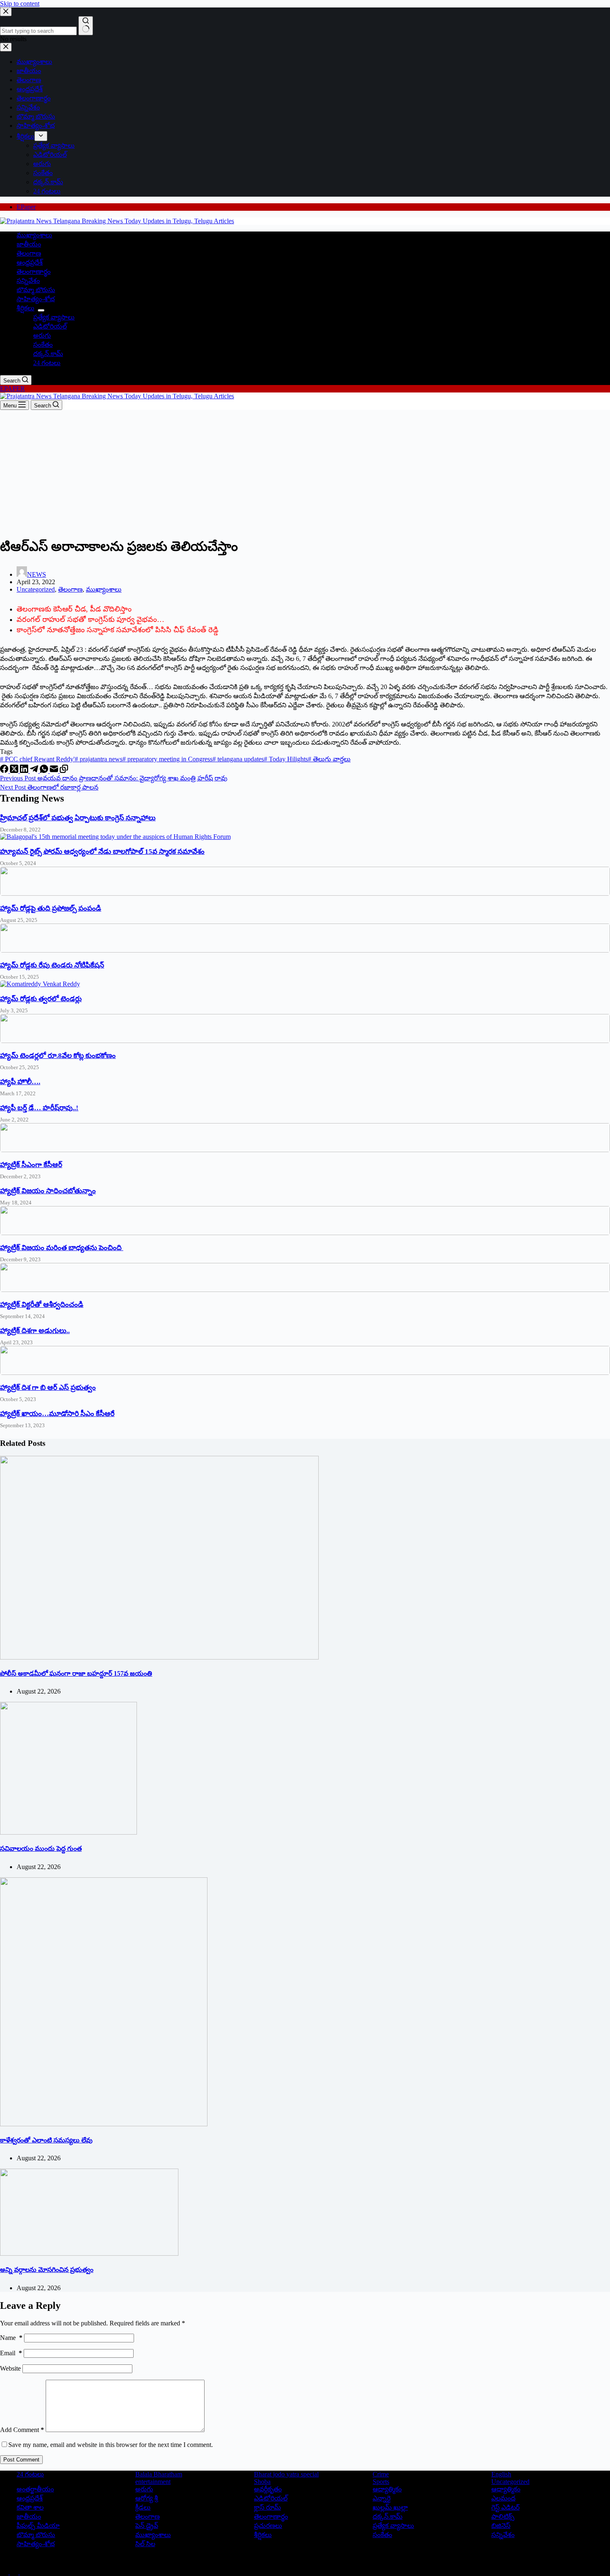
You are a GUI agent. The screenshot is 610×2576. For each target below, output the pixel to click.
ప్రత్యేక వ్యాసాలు (54, 317)
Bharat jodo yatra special (286, 2474)
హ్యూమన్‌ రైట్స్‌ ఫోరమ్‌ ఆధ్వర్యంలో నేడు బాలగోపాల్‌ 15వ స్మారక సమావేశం (102, 852)
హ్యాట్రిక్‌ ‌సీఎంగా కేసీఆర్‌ (31, 1165)
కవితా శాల (30, 2507)
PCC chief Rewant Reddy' (37, 759)
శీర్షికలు (26, 308)
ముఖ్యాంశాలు (34, 235)
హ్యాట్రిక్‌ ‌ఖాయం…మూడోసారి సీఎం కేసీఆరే (57, 1414)
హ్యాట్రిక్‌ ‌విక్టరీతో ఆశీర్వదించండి (42, 1305)
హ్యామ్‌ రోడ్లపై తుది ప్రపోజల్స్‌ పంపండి (51, 908)
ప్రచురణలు (268, 2526)
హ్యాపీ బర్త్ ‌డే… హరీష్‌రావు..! (39, 1108)
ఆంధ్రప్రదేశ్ (30, 262)
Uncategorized (36, 589)
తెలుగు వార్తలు (329, 759)
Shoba (262, 2482)
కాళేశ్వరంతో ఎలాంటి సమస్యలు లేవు (46, 2140)
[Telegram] (35, 771)
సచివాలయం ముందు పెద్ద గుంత (41, 1849)
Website (10, 2368)
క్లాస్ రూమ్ (267, 2507)
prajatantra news (99, 759)
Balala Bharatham (159, 2474)
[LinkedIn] (25, 771)
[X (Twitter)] (15, 771)
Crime (381, 2474)
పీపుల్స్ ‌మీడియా (38, 2526)
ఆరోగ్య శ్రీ (147, 2498)
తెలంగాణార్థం (34, 272)
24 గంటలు (47, 363)
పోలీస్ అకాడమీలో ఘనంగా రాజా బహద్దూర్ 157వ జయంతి (76, 1673)
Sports (381, 2482)
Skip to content (20, 4)
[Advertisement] (305, 472)
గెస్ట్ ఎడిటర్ (505, 2507)
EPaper (26, 207)
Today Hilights (286, 759)
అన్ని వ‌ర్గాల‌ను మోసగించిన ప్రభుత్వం (47, 2270)
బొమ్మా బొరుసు (36, 290)
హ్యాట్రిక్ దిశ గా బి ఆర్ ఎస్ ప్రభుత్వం (48, 1388)
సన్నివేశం (28, 281)
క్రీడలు (143, 2507)
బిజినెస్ (501, 2526)
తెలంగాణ (29, 253)
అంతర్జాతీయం (35, 2489)
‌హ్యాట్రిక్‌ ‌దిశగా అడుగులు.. (35, 1331)
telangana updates (238, 759)
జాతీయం (29, 244)
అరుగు (42, 335)
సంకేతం (43, 345)
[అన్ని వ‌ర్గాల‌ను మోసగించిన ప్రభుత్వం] (89, 2253)
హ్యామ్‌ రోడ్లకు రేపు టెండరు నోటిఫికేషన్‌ (52, 965)
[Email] (55, 771)
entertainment (153, 2482)
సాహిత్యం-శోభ (36, 299)
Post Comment (21, 2460)
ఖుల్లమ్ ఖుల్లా (390, 2507)
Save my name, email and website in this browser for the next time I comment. (111, 2445)
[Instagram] (24, 2572)
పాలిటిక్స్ (503, 2516)
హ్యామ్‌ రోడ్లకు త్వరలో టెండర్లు (41, 999)
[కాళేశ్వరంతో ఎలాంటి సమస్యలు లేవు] (104, 2124)
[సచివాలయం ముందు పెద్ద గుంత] (68, 1832)
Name (11, 2338)
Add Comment (22, 2430)
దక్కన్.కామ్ (48, 354)
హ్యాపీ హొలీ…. (20, 1082)
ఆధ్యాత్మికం (506, 2489)
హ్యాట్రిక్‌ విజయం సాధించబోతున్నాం (48, 1191)
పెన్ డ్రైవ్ (147, 2526)
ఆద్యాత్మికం (387, 2489)
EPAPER (12, 389)
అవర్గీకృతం (268, 2489)
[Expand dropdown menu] (41, 310)
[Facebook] (5, 771)
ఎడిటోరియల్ (50, 326)
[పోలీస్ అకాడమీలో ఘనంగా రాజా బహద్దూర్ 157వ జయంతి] (159, 1657)
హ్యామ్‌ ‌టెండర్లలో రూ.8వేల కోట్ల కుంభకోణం (58, 1056)
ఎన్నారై (382, 2498)
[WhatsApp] (45, 771)
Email (11, 2353)
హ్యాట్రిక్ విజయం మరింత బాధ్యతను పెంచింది (62, 1248)
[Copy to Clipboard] (64, 771)
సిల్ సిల (145, 2544)
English (501, 2474)
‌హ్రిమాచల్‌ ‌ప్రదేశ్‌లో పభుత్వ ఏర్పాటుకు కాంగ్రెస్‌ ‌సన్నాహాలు (78, 818)
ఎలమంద (503, 2498)
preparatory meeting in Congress (167, 759)
